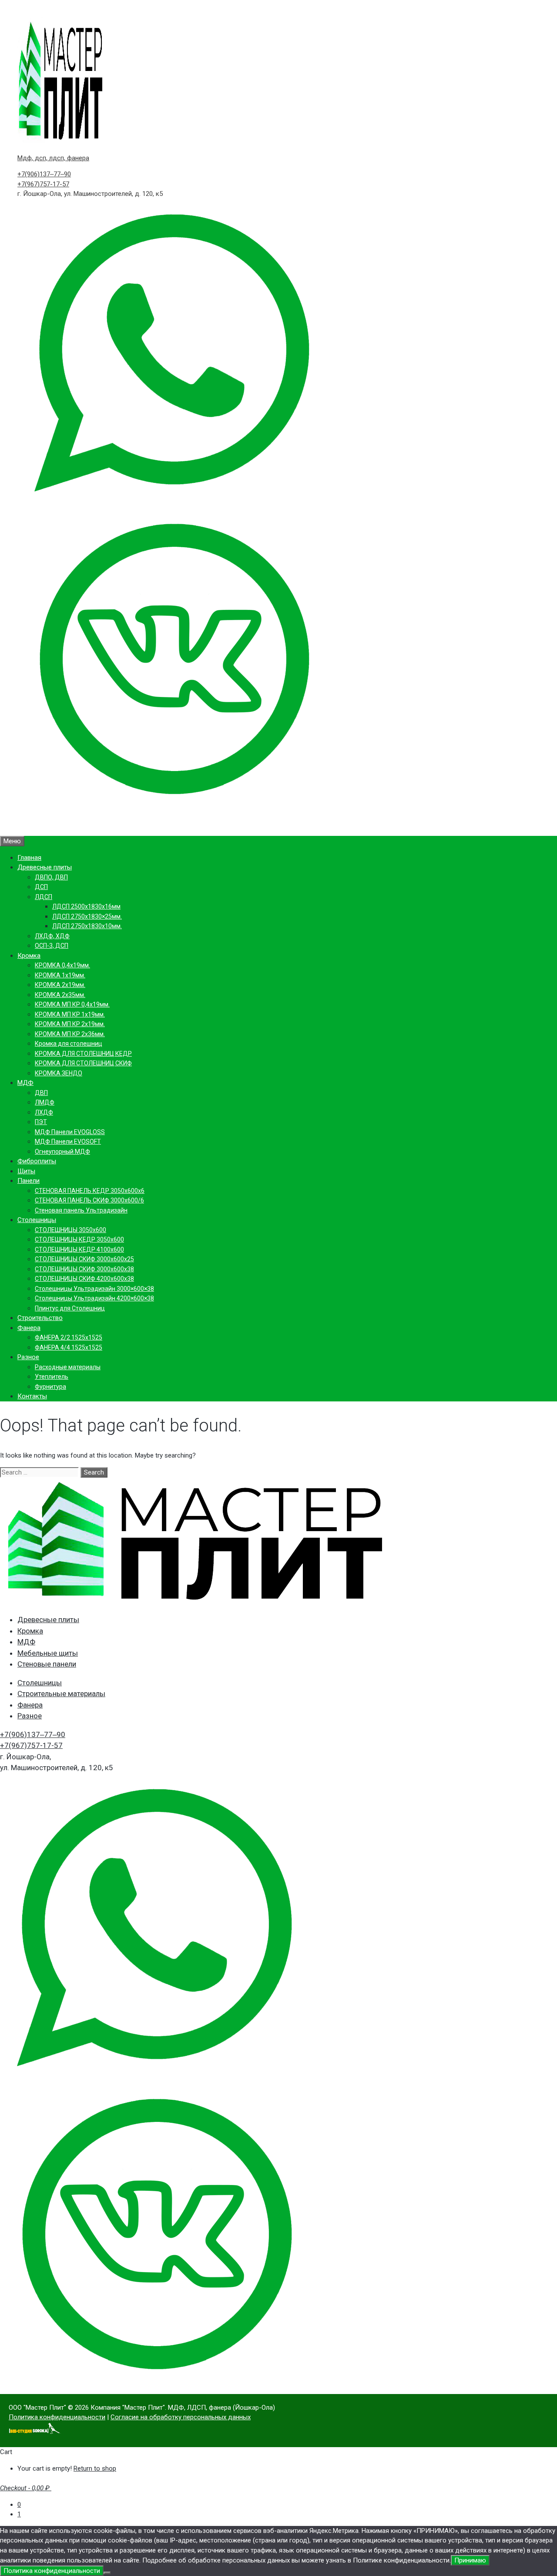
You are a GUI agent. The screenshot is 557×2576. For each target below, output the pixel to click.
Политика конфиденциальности (57, 2417)
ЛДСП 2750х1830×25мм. (87, 916)
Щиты (26, 1171)
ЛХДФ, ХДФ (52, 936)
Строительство (40, 1318)
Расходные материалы (68, 1367)
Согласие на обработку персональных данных (181, 2417)
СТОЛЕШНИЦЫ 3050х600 (70, 1230)
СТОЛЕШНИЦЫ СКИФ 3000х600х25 (84, 1259)
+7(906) (44, 174)
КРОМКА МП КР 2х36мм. (70, 1034)
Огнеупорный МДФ (62, 1152)
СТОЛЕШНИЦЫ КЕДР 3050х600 (79, 1239)
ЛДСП (44, 897)
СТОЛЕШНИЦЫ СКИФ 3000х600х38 (84, 1269)
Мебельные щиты (48, 1653)
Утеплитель (52, 1377)
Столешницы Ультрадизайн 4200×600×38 (94, 1298)
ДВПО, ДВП (51, 877)
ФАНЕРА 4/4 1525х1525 (69, 1347)
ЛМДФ (45, 1102)
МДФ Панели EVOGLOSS (70, 1132)
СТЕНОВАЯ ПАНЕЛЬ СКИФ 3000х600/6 (89, 1200)
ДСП (41, 887)
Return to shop (95, 2468)
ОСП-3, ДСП (52, 946)
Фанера (29, 1328)
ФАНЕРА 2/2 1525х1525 (69, 1337)
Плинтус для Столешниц (70, 1308)
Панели (29, 1181)
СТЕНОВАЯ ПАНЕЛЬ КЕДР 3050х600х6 (90, 1191)
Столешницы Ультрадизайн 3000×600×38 (94, 1289)
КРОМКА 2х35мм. (60, 995)
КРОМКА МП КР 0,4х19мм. (72, 1004)
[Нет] (107, 2573)
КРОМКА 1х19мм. (60, 975)
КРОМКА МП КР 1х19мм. (70, 1014)
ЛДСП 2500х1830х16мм (86, 906)
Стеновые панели (47, 1664)
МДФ (25, 1083)
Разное (28, 1357)
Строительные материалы (61, 1694)
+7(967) (43, 184)
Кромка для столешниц (69, 1044)
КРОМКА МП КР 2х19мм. (70, 1024)
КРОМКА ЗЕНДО (59, 1073)
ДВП (41, 1093)
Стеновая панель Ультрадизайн (81, 1210)
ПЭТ (41, 1122)
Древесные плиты (45, 867)
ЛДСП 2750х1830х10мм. (87, 926)
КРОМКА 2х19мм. (60, 985)
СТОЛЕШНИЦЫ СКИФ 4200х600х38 (84, 1279)
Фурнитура (50, 1387)
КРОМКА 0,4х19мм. (62, 965)
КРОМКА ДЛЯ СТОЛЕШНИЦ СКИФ (83, 1063)
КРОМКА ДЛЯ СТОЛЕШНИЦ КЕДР (83, 1054)
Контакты (32, 1396)
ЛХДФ (44, 1112)
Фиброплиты (37, 1161)
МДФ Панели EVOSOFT (68, 1142)
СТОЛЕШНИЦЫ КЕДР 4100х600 (79, 1249)
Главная (29, 858)
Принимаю (470, 2560)
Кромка (29, 956)
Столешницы (37, 1220)
